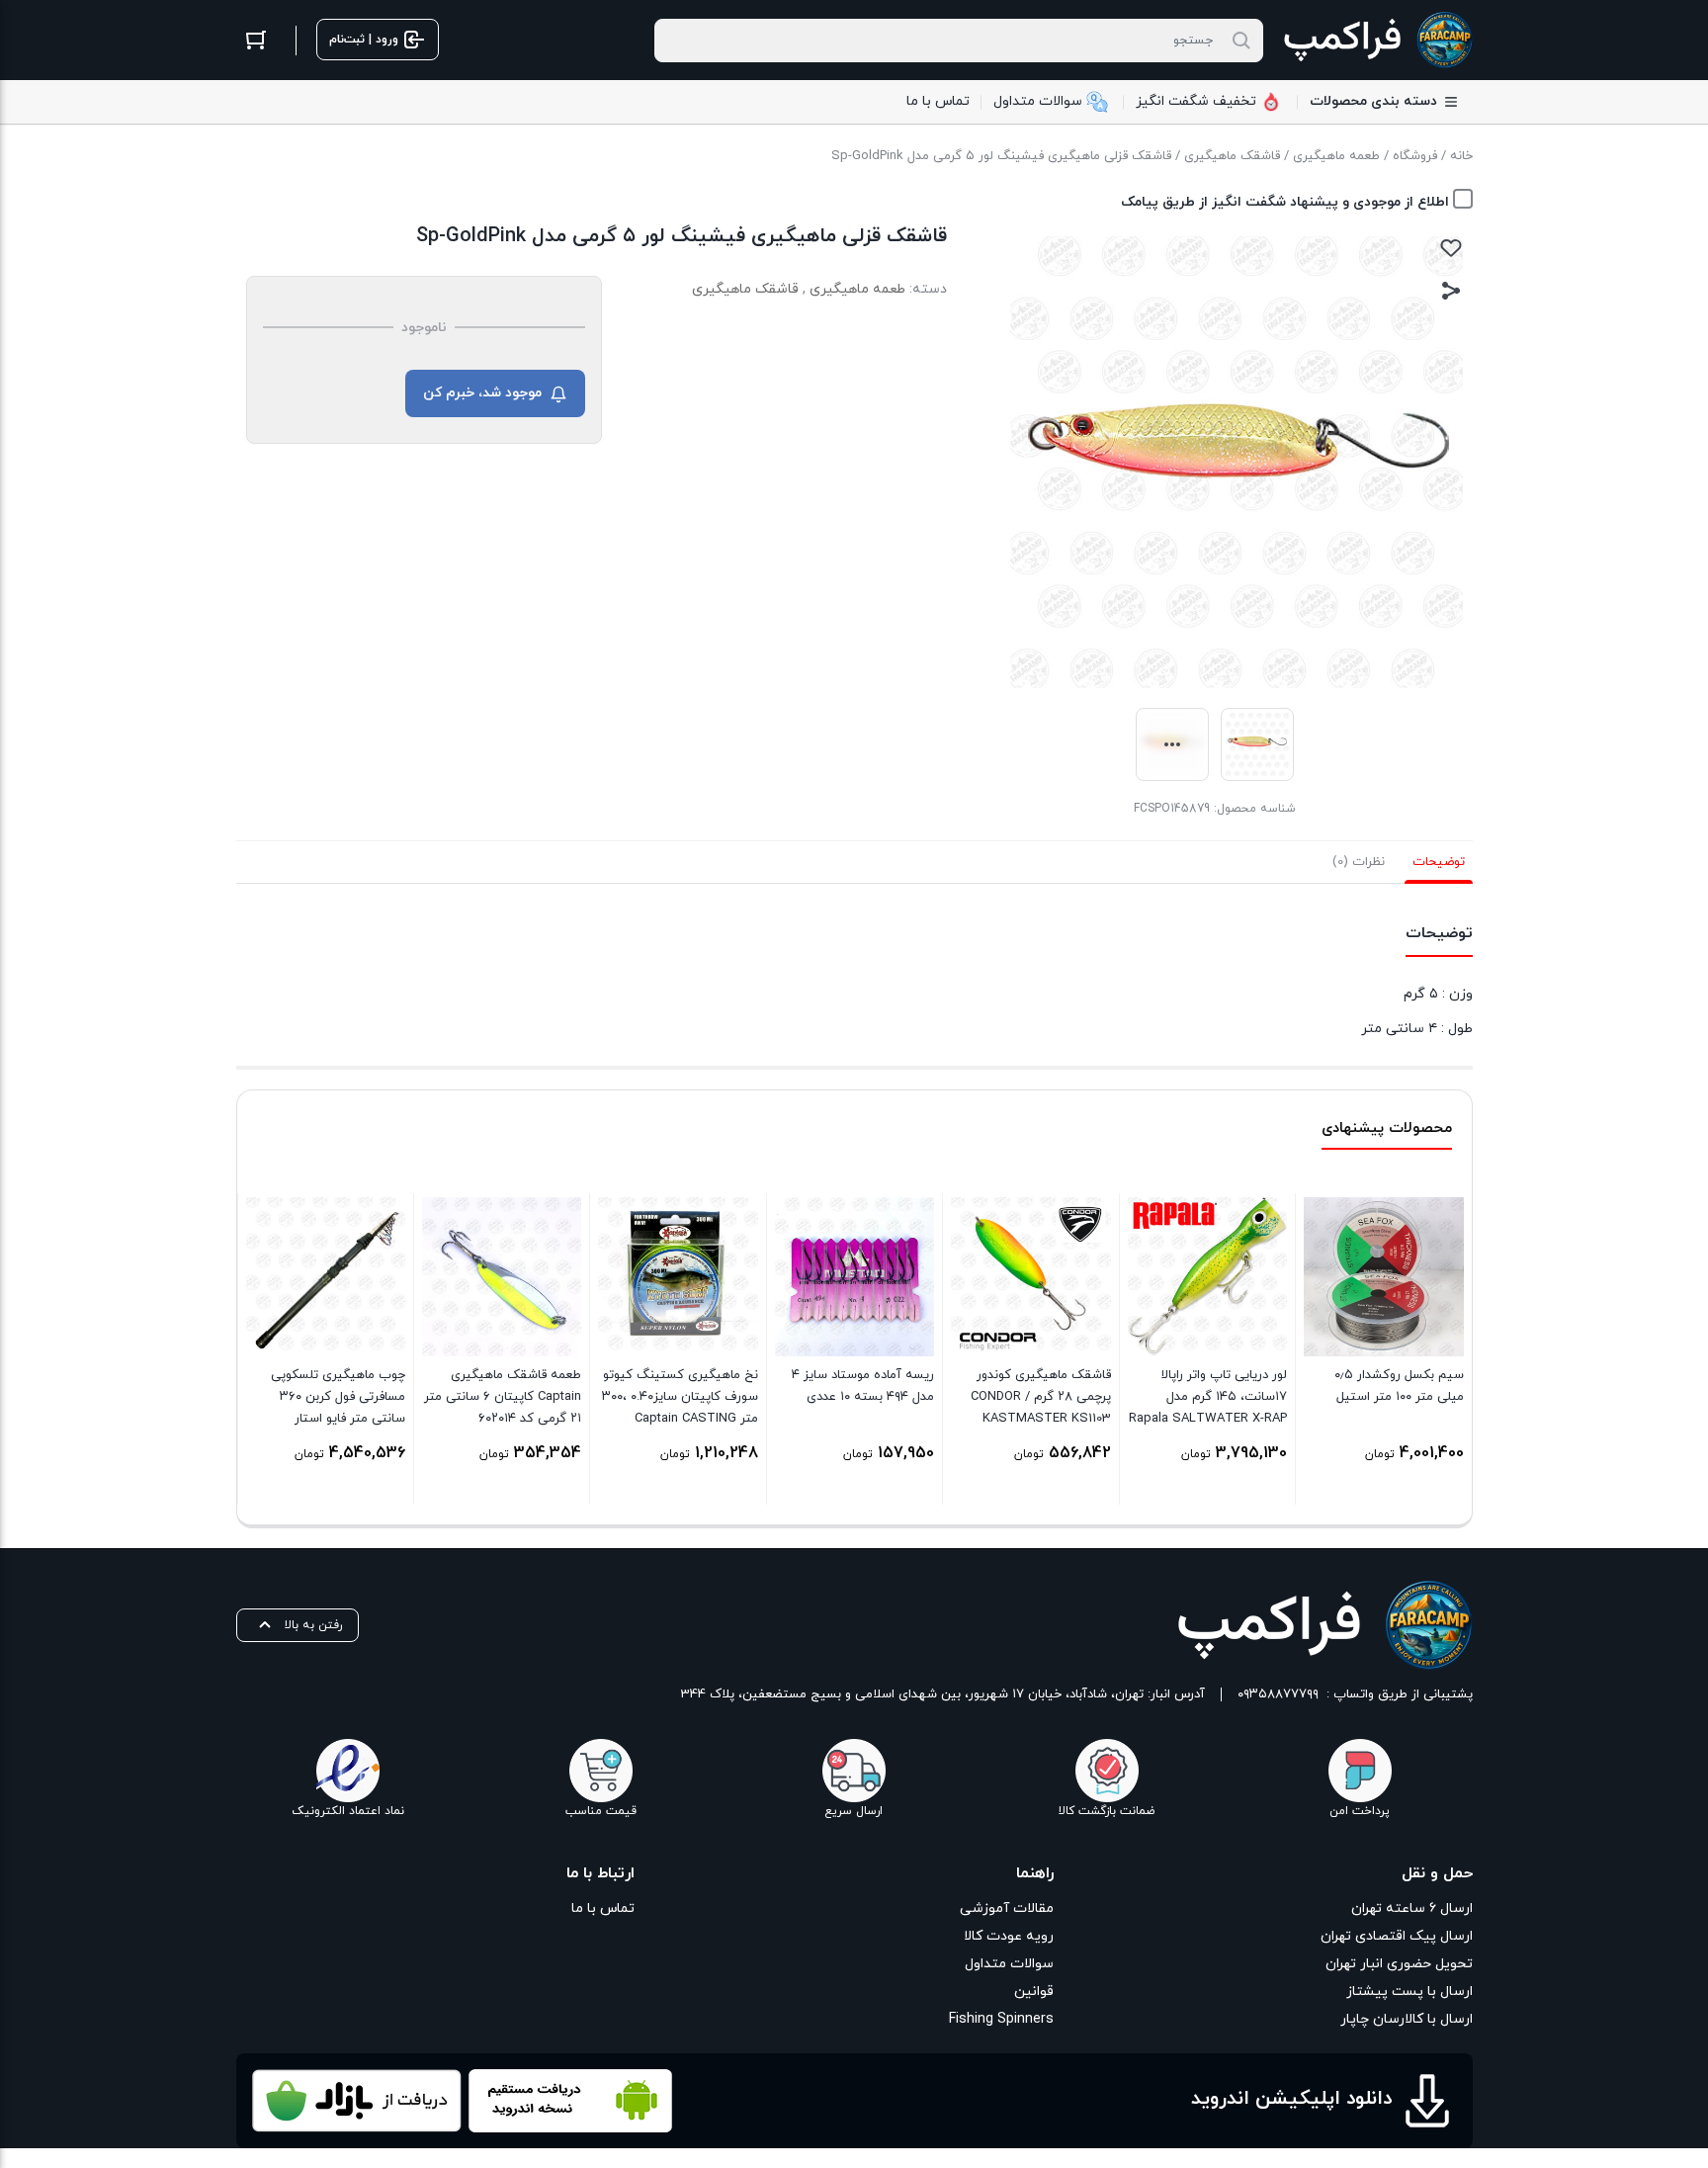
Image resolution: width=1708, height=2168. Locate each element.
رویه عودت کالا (1009, 1936)
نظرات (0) (1359, 862)
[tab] (1439, 862)
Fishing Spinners (1001, 2019)
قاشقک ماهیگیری (1232, 156)
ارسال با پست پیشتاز (1409, 1992)
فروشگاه (1415, 156)
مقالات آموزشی (1007, 1908)
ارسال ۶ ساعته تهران (1412, 1908)
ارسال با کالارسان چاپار (1407, 2019)
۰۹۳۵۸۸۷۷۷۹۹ (1278, 1694)
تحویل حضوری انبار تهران (1399, 1964)
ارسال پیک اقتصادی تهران (1397, 1936)
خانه (1461, 156)
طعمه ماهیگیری (1336, 156)
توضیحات (1439, 862)
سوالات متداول (1009, 1964)
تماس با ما (603, 1908)
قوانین (1034, 1992)
